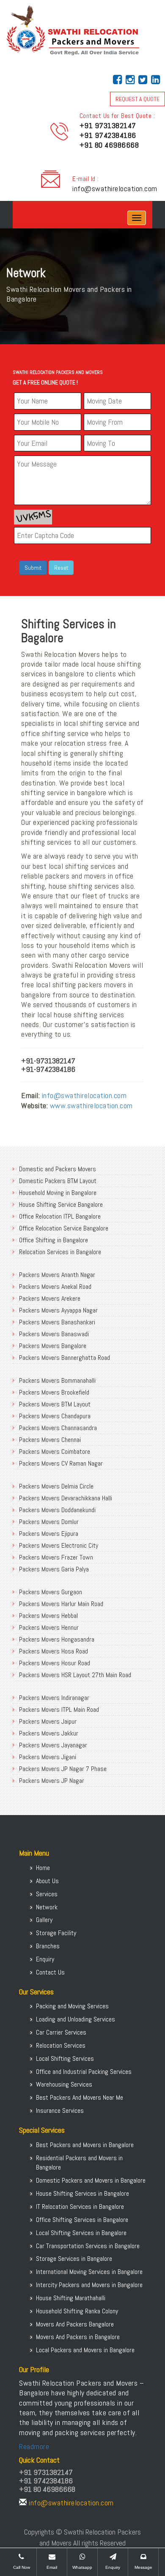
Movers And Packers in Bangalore (78, 2337)
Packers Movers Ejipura (49, 1534)
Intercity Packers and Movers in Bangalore (89, 2285)
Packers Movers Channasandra (58, 1428)
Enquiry (45, 1959)
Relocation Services (61, 2045)
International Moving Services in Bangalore (89, 2272)
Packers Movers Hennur (49, 1627)
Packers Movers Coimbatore (55, 1451)
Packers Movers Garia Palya (54, 1569)
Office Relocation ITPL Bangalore (60, 1216)
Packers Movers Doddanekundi (57, 1510)
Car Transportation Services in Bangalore (88, 2246)
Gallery (44, 1920)
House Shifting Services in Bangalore (82, 2193)
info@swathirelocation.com (115, 188)
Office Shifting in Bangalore (54, 1240)
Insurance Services (60, 2111)
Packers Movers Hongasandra (57, 1639)
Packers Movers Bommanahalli (57, 1380)
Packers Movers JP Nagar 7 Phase (63, 1769)
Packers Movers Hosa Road (54, 1651)
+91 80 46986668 (109, 145)
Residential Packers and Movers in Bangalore (79, 2163)
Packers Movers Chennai (50, 1440)
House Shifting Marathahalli (71, 2298)
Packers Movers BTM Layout (55, 1404)
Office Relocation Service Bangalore (64, 1228)
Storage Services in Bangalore (74, 2259)
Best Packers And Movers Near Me (80, 2097)
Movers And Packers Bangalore (75, 2324)
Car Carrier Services (61, 2032)
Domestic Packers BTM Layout (58, 1181)
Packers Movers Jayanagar (53, 1745)
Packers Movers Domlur (49, 1522)
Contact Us (50, 1972)
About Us (47, 1881)
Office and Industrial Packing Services (84, 2072)
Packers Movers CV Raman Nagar (61, 1463)
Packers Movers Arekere (50, 1298)
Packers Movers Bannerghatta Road (65, 1358)
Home (43, 1868)
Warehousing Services (64, 2084)
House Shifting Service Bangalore (61, 1204)
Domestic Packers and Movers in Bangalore (91, 2180)
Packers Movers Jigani (48, 1757)
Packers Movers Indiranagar (54, 1698)
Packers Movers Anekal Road (55, 1287)
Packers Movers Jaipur (48, 1721)
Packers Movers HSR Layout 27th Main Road (75, 1675)
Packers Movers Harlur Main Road (61, 1604)
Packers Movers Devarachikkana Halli (66, 1498)
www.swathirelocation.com (91, 1105)
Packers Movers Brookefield (54, 1392)
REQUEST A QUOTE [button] (137, 99)
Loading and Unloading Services (76, 2019)
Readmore (34, 2446)
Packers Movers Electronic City (59, 1545)
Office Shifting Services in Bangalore (82, 2220)
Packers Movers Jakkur (49, 1733)
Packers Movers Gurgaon (51, 1592)
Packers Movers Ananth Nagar (57, 1275)
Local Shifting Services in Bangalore (81, 2233)
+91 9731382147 (108, 125)
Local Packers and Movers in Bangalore (85, 2350)
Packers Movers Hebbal (48, 1616)
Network (47, 1907)
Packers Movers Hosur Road (55, 1663)
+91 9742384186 (108, 135)
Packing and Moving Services (72, 2006)
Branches (48, 1946)
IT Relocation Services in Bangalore (80, 2207)
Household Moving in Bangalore (58, 1193)
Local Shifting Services (65, 2058)
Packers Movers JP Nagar (52, 1781)
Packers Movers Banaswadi (54, 1334)
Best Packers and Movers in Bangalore (85, 2145)
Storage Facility (56, 1933)
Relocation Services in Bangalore (60, 1252)
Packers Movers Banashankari (57, 1322)
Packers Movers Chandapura (55, 1416)
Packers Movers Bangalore (53, 1346)
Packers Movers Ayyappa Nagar (58, 1310)
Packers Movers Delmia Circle (56, 1486)
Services (47, 1894)
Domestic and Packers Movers (58, 1169)
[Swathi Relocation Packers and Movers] (19, 218)
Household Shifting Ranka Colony (77, 2311)
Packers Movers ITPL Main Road (59, 1710)
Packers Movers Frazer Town (56, 1557)
